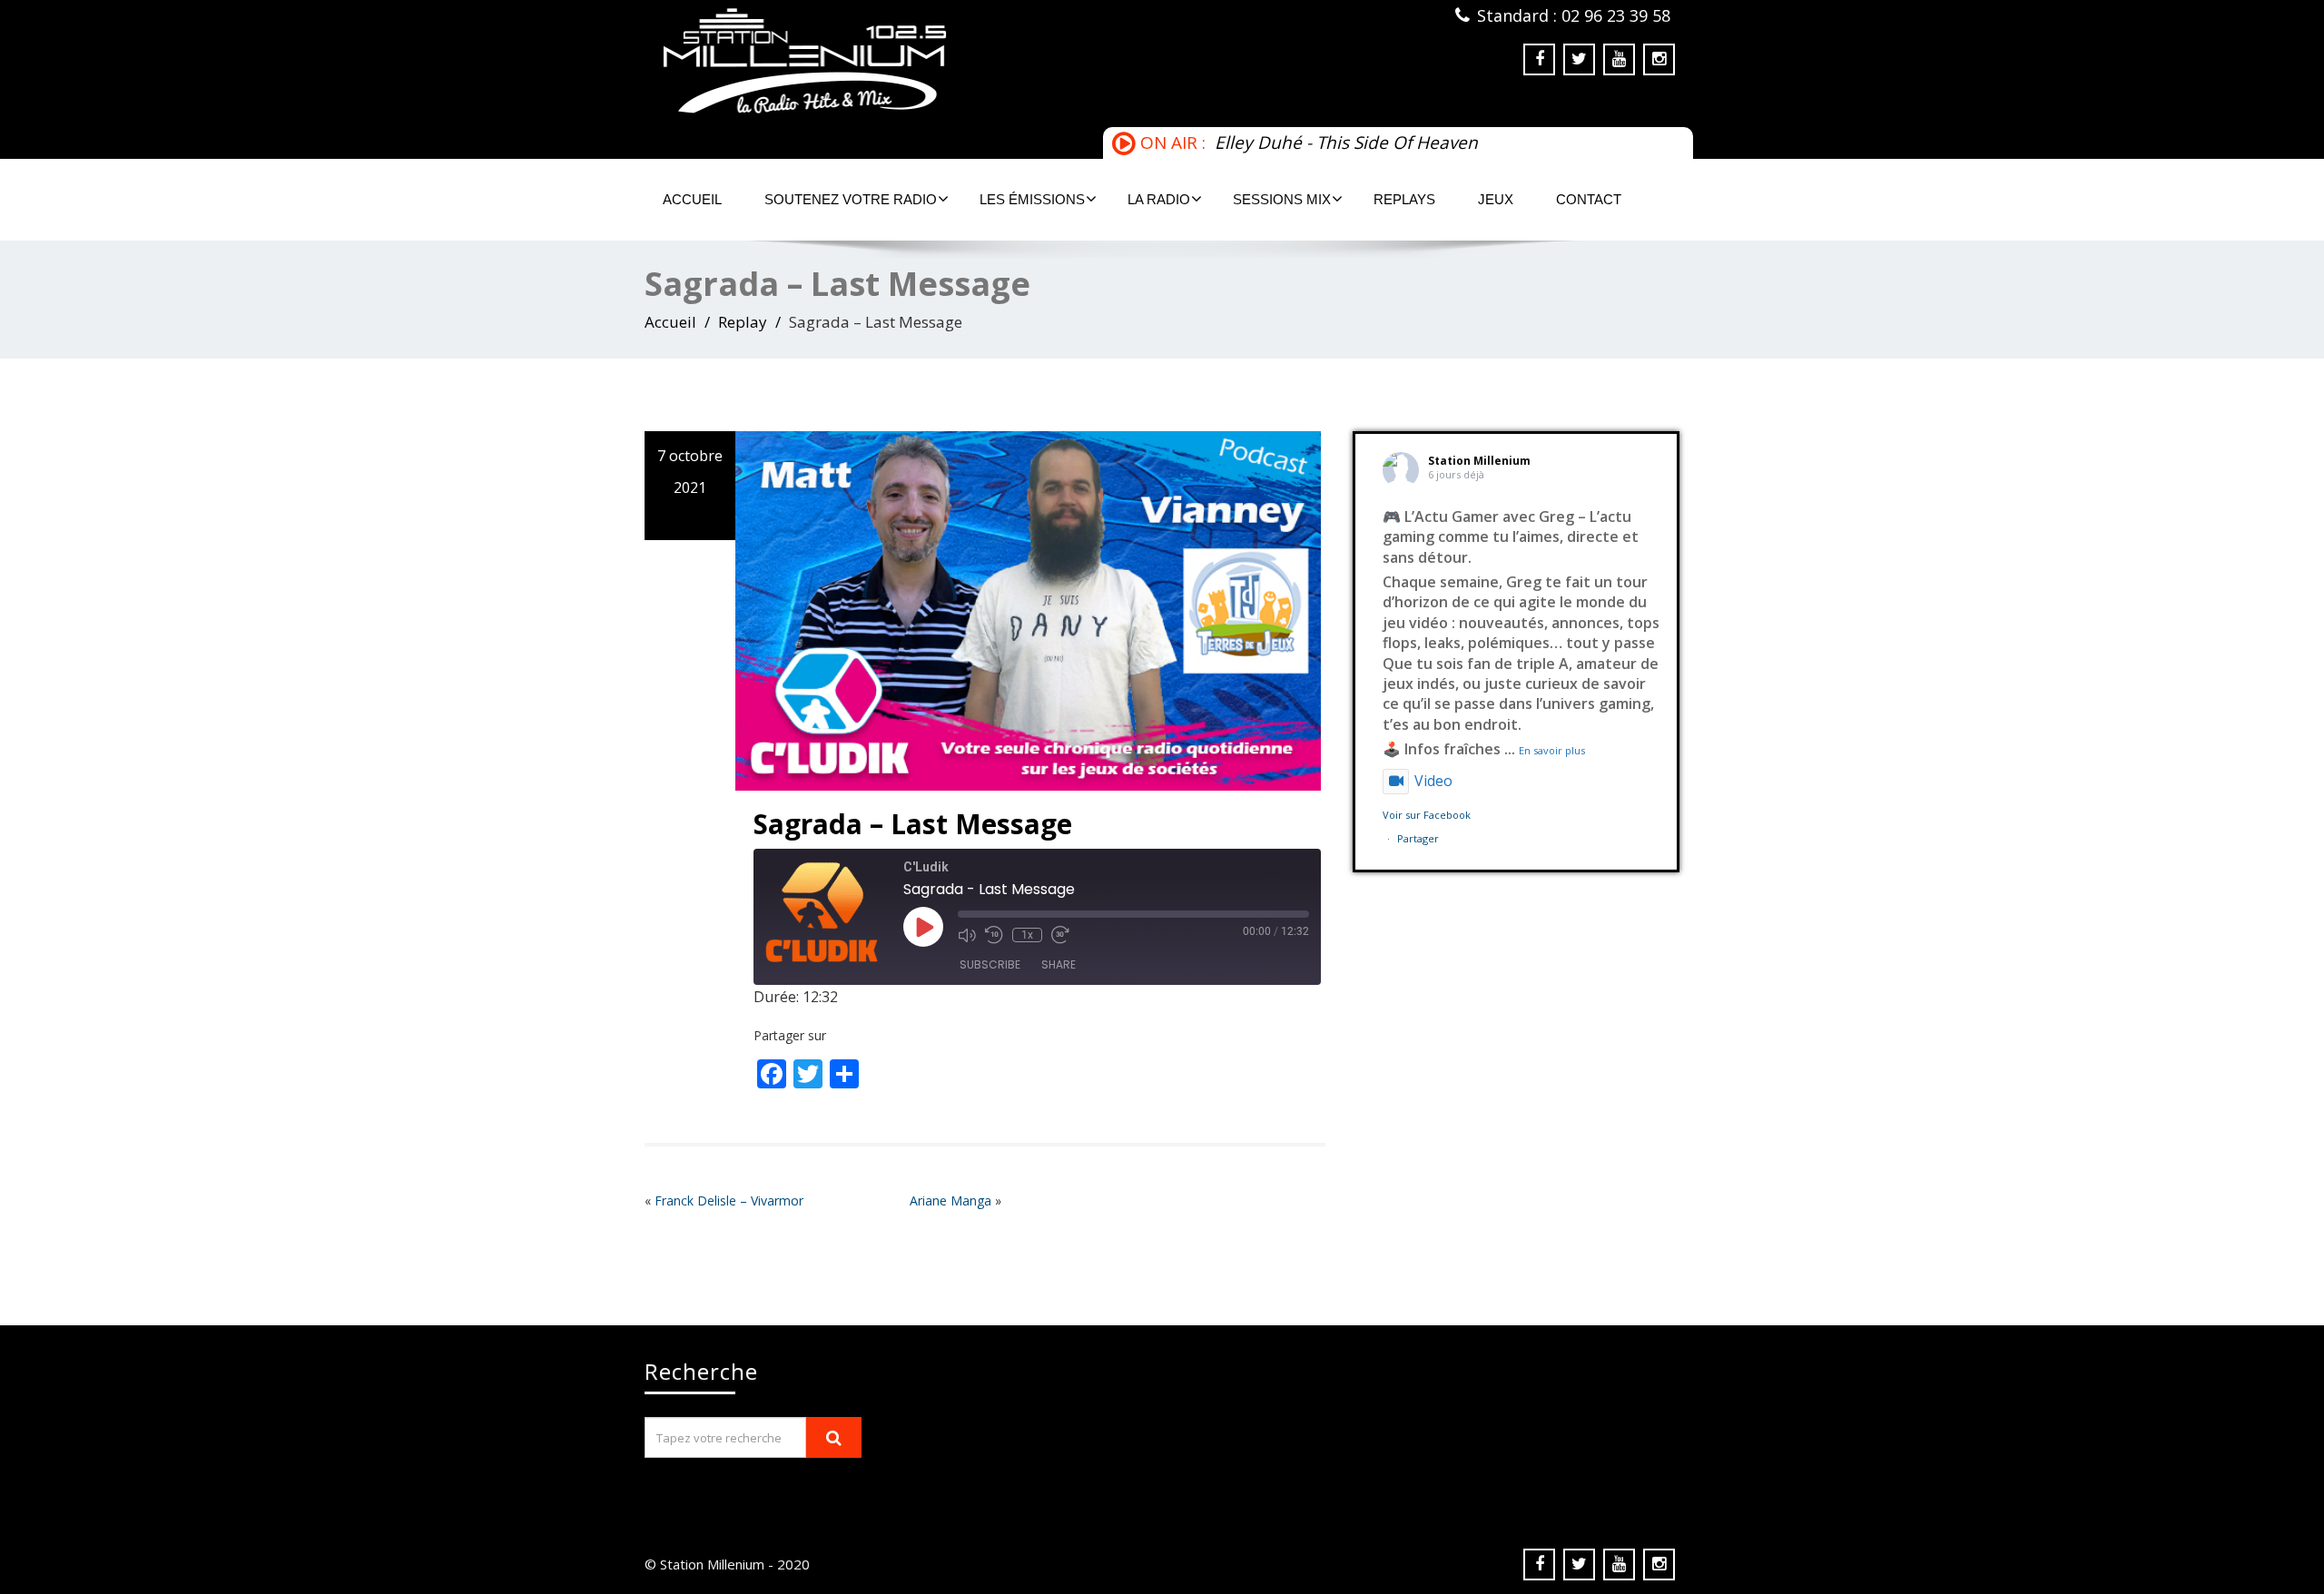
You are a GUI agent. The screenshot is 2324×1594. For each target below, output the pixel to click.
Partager (1418, 838)
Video (1433, 781)
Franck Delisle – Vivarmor (729, 1200)
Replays (1404, 199)
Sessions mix (1282, 199)
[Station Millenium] (896, 61)
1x (1027, 935)
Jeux (1496, 199)
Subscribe (990, 964)
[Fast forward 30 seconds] (1060, 935)
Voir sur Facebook (1427, 815)
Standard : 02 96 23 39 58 (1574, 15)
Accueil (692, 199)
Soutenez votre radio (851, 199)
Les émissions (1032, 199)
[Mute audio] (967, 935)
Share (1059, 964)
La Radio (1159, 199)
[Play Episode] (923, 927)
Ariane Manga (950, 1200)
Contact (1589, 199)
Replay (743, 322)
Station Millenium (1479, 461)
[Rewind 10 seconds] (994, 935)
